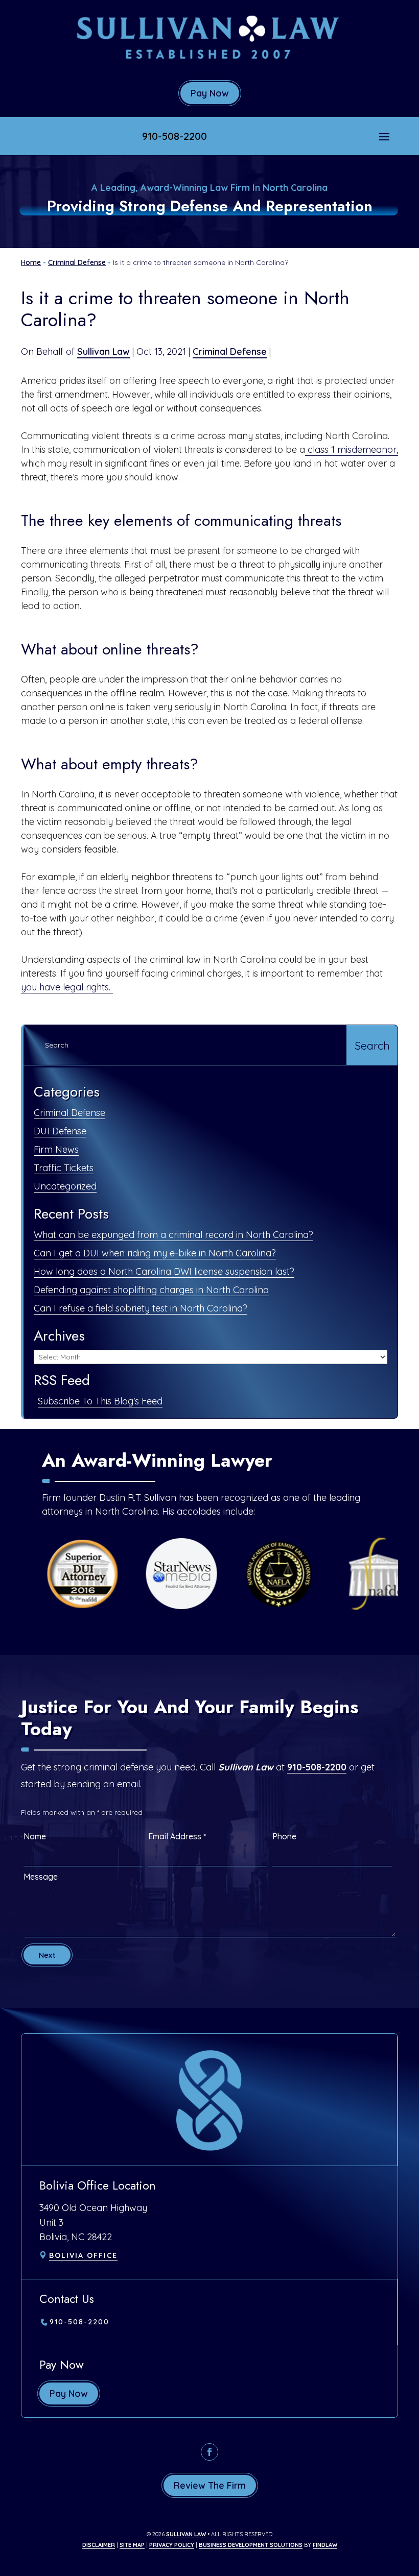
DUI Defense (60, 1131)
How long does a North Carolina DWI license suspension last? (164, 1271)
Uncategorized (65, 1186)
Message (41, 1877)
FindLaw (325, 2545)
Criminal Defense (230, 351)
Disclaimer (99, 2545)
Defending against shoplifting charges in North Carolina (151, 1290)
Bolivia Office (83, 2255)
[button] (384, 136)
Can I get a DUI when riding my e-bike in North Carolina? (155, 1253)
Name (35, 1836)
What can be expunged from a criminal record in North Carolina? (173, 1235)
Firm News (56, 1149)
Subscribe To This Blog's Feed (100, 1401)
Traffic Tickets (64, 1168)
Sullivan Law (103, 351)
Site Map (132, 2545)
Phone (284, 1836)
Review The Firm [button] (210, 2485)
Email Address (177, 1836)
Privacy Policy (172, 2545)
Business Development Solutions (251, 2545)
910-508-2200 (174, 136)
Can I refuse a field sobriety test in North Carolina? (141, 1308)
